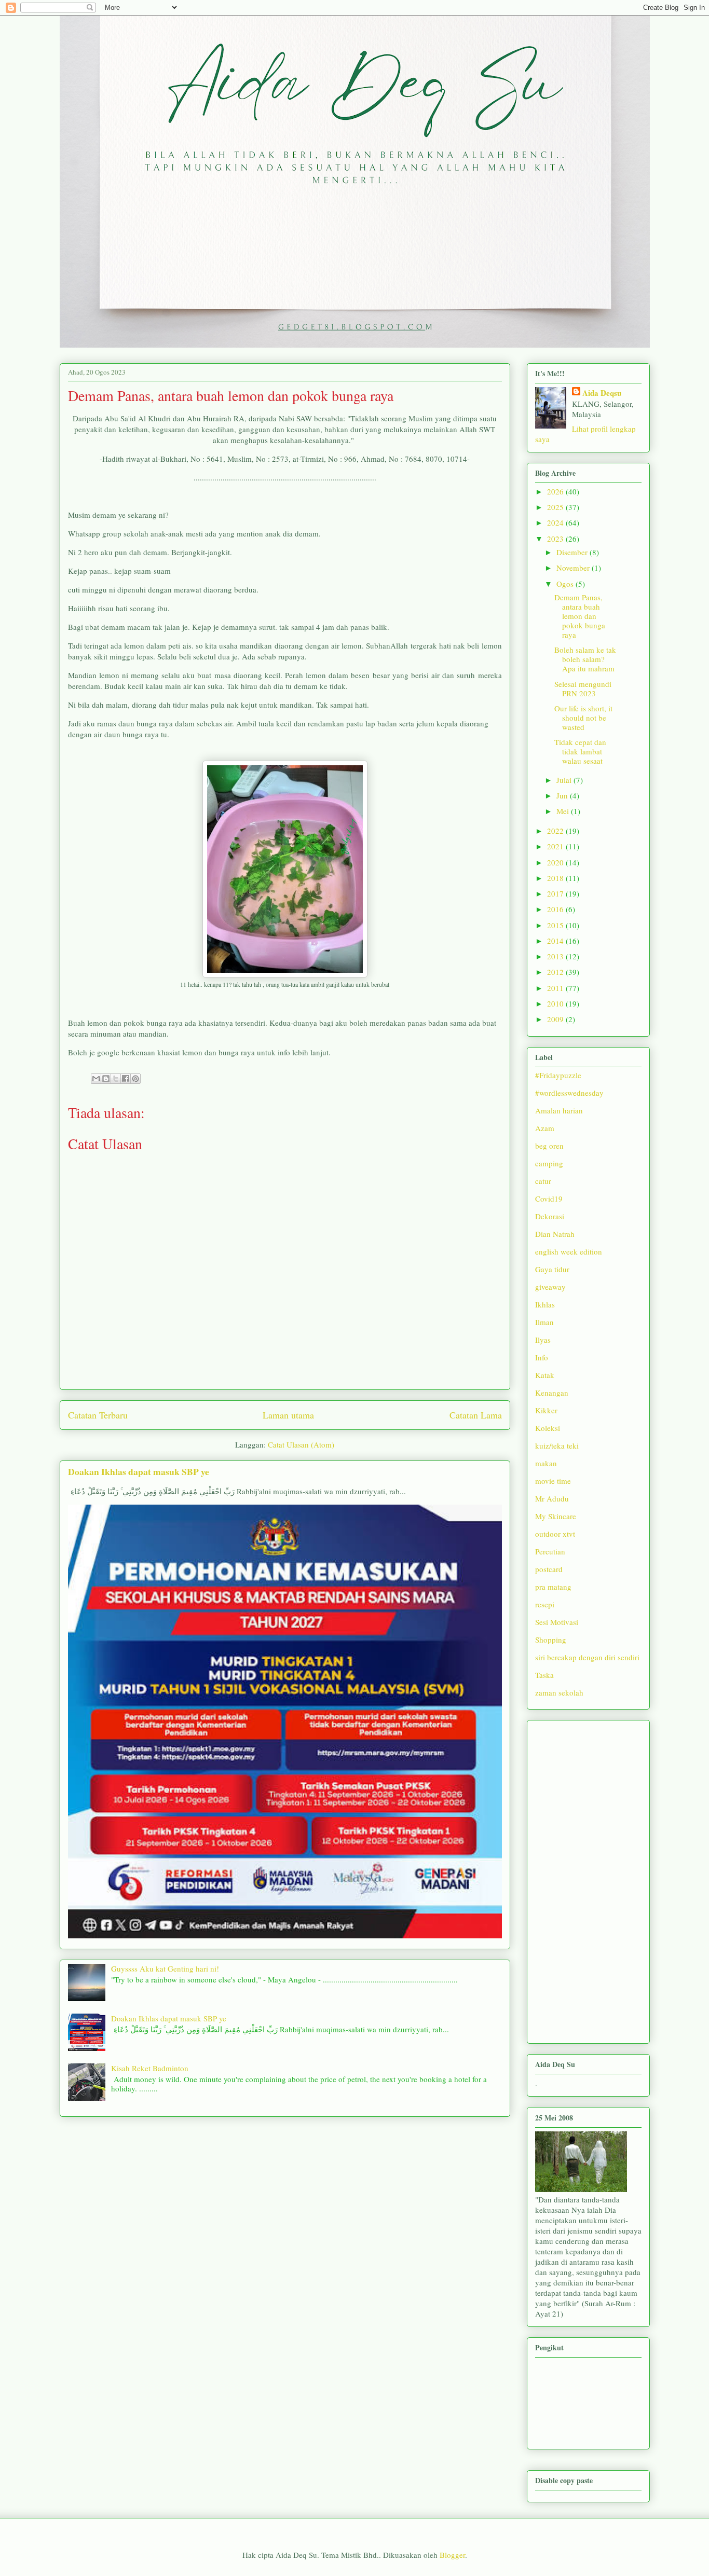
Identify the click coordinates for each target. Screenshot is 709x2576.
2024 (556, 522)
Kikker (546, 1410)
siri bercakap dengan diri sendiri (587, 1657)
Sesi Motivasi (557, 1622)
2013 (556, 956)
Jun (563, 795)
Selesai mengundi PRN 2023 (583, 688)
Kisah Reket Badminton (150, 2068)
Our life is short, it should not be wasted (583, 718)
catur (543, 1181)
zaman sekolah (559, 1692)
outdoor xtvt (555, 1534)
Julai (565, 780)
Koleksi (548, 1428)
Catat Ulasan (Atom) (301, 1444)
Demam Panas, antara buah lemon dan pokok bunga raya (580, 616)
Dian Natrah (555, 1234)
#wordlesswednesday (569, 1093)
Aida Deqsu (602, 393)
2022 (556, 831)
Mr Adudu (552, 1498)
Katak (545, 1375)
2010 (556, 1003)
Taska (544, 1675)
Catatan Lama (476, 1415)
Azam (545, 1128)
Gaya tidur (552, 1269)
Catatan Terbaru (98, 1415)
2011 (556, 988)
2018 (556, 878)
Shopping (551, 1640)
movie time (553, 1481)
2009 (556, 1019)
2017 (556, 893)
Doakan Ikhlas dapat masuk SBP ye (139, 1471)
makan (546, 1463)
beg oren (549, 1146)
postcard (549, 1569)
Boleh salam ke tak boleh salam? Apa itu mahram (585, 659)
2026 (556, 491)
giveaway (550, 1287)
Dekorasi (550, 1216)
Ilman (544, 1322)
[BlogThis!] (106, 1079)
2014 (556, 941)
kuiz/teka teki (557, 1445)
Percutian (550, 1551)
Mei (564, 811)
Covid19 (549, 1199)
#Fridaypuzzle (558, 1075)
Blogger (452, 2555)
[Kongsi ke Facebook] (126, 1079)
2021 (556, 846)
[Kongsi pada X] (116, 1079)
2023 (556, 539)
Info (542, 1357)
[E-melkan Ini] (96, 1079)
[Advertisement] (588, 1880)
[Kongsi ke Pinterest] (135, 1079)
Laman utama (288, 1415)
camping (549, 1163)
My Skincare (556, 1516)
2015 (556, 925)
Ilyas (543, 1340)
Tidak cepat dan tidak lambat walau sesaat (580, 751)
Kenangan (552, 1393)
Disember (573, 552)
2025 (556, 507)
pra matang (553, 1587)
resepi (545, 1604)
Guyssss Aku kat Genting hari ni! (165, 1968)
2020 (556, 862)
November (574, 568)
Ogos (566, 584)
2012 (556, 972)
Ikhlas (545, 1304)
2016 (556, 909)
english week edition (569, 1251)
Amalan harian (559, 1110)
